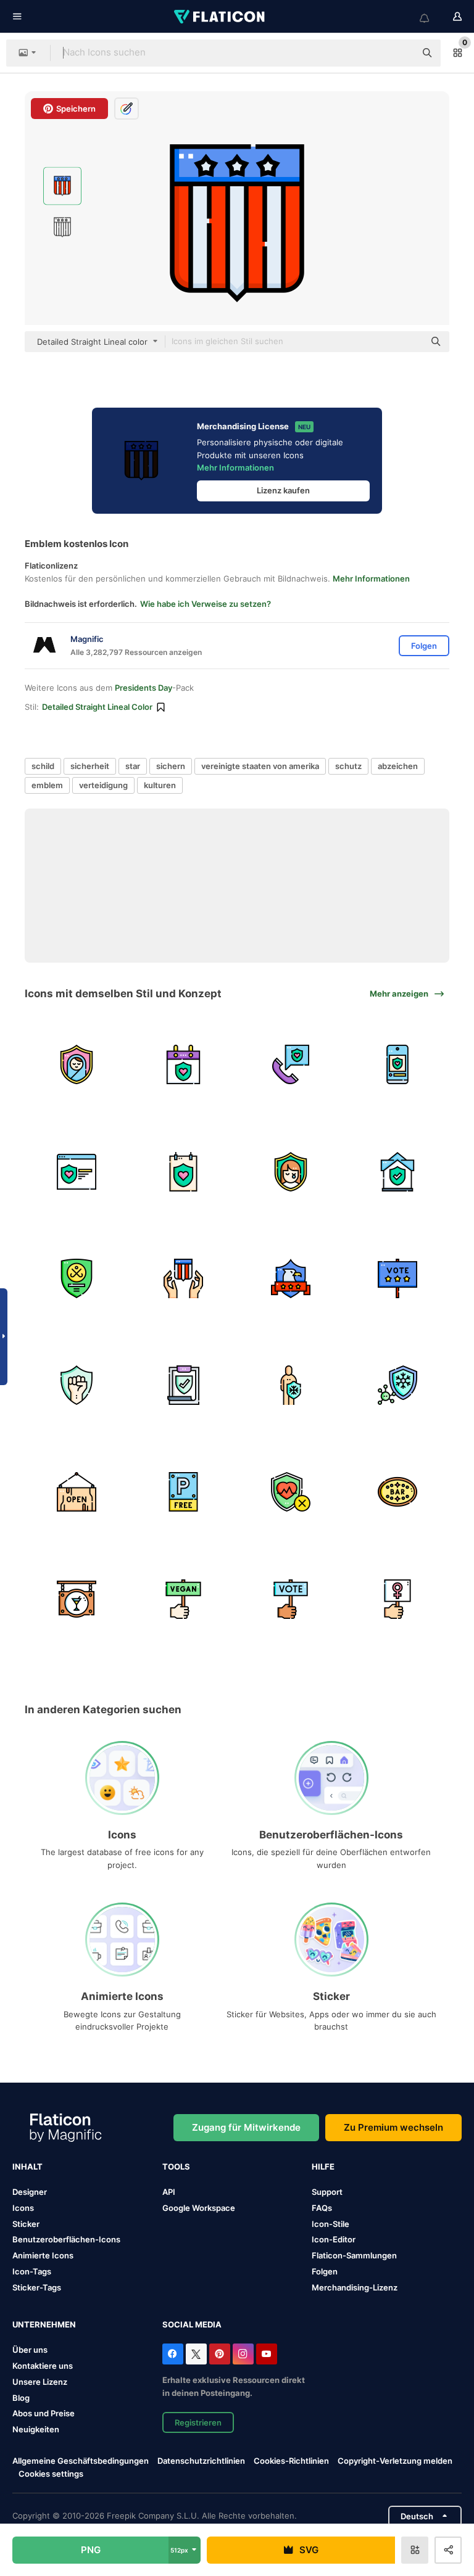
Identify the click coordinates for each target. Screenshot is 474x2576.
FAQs (322, 2208)
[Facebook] (173, 2354)
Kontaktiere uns (43, 2366)
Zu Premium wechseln (393, 2127)
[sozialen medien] (397, 1064)
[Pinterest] (220, 2354)
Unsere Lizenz (40, 2382)
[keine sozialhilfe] (291, 1492)
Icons (23, 2208)
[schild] (77, 1278)
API (169, 2192)
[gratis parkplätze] (183, 1492)
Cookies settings (51, 2474)
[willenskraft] (77, 1385)
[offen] (77, 1492)
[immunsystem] (291, 1385)
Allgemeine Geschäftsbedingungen (81, 2461)
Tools (176, 2167)
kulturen (160, 785)
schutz (348, 766)
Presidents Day (143, 688)
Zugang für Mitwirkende (246, 2127)
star (133, 766)
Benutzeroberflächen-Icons (66, 2239)
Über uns (30, 2350)
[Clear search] (400, 53)
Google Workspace (199, 2208)
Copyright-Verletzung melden (395, 2461)
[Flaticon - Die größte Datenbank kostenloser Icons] (220, 17)
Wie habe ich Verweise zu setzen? (206, 604)
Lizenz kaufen (283, 490)
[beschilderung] (397, 1492)
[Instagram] (243, 2354)
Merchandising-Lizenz (355, 2287)
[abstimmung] (397, 1278)
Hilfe (323, 2167)
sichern (171, 766)
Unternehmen (44, 2324)
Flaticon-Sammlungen (354, 2255)
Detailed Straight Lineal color (97, 707)
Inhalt (27, 2167)
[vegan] (183, 1599)
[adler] (291, 1278)
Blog (21, 2398)
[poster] (183, 1171)
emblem (47, 785)
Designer (30, 2192)
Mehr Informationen (235, 467)
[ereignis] (183, 1064)
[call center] (291, 1064)
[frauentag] (397, 1599)
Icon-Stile (331, 2224)
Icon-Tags (32, 2271)
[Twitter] (196, 2354)
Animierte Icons (43, 2255)
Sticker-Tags (37, 2287)
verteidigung (103, 785)
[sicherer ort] (397, 1171)
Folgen (325, 2271)
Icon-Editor (334, 2239)
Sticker (26, 2224)
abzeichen (398, 766)
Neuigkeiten (36, 2429)
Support (327, 2192)
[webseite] (77, 1171)
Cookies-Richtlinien (291, 2461)
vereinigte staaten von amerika (260, 766)
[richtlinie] (183, 1385)
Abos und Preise (44, 2413)
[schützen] (291, 1171)
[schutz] (77, 1064)
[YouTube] (267, 2354)
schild (43, 766)
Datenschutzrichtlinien (201, 2461)
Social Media (192, 2324)
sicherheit (90, 766)
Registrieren (198, 2422)
